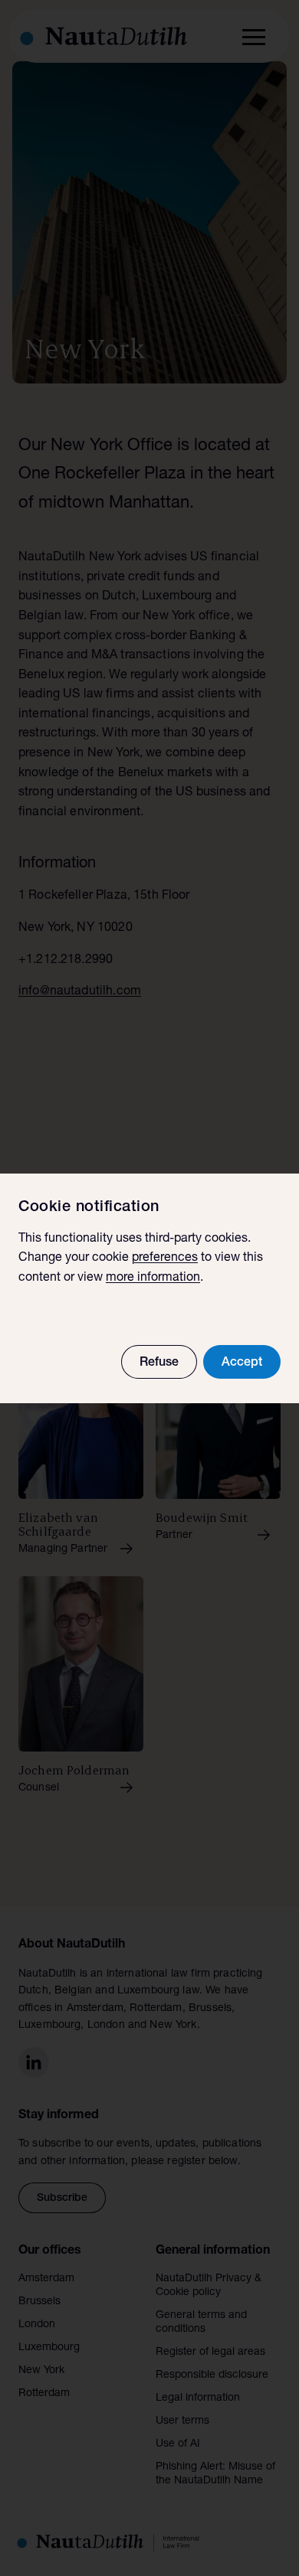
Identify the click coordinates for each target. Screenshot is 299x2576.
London (37, 2325)
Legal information (198, 2398)
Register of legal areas (210, 2352)
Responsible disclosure (212, 2375)
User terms (182, 2421)
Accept (242, 1363)
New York (41, 2371)
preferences (165, 1259)
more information (153, 1278)
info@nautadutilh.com (80, 992)
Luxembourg (49, 2348)
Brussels (39, 2302)
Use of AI (178, 2444)
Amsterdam (46, 2279)
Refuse (159, 1363)
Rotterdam (44, 2394)
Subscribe (62, 2199)
